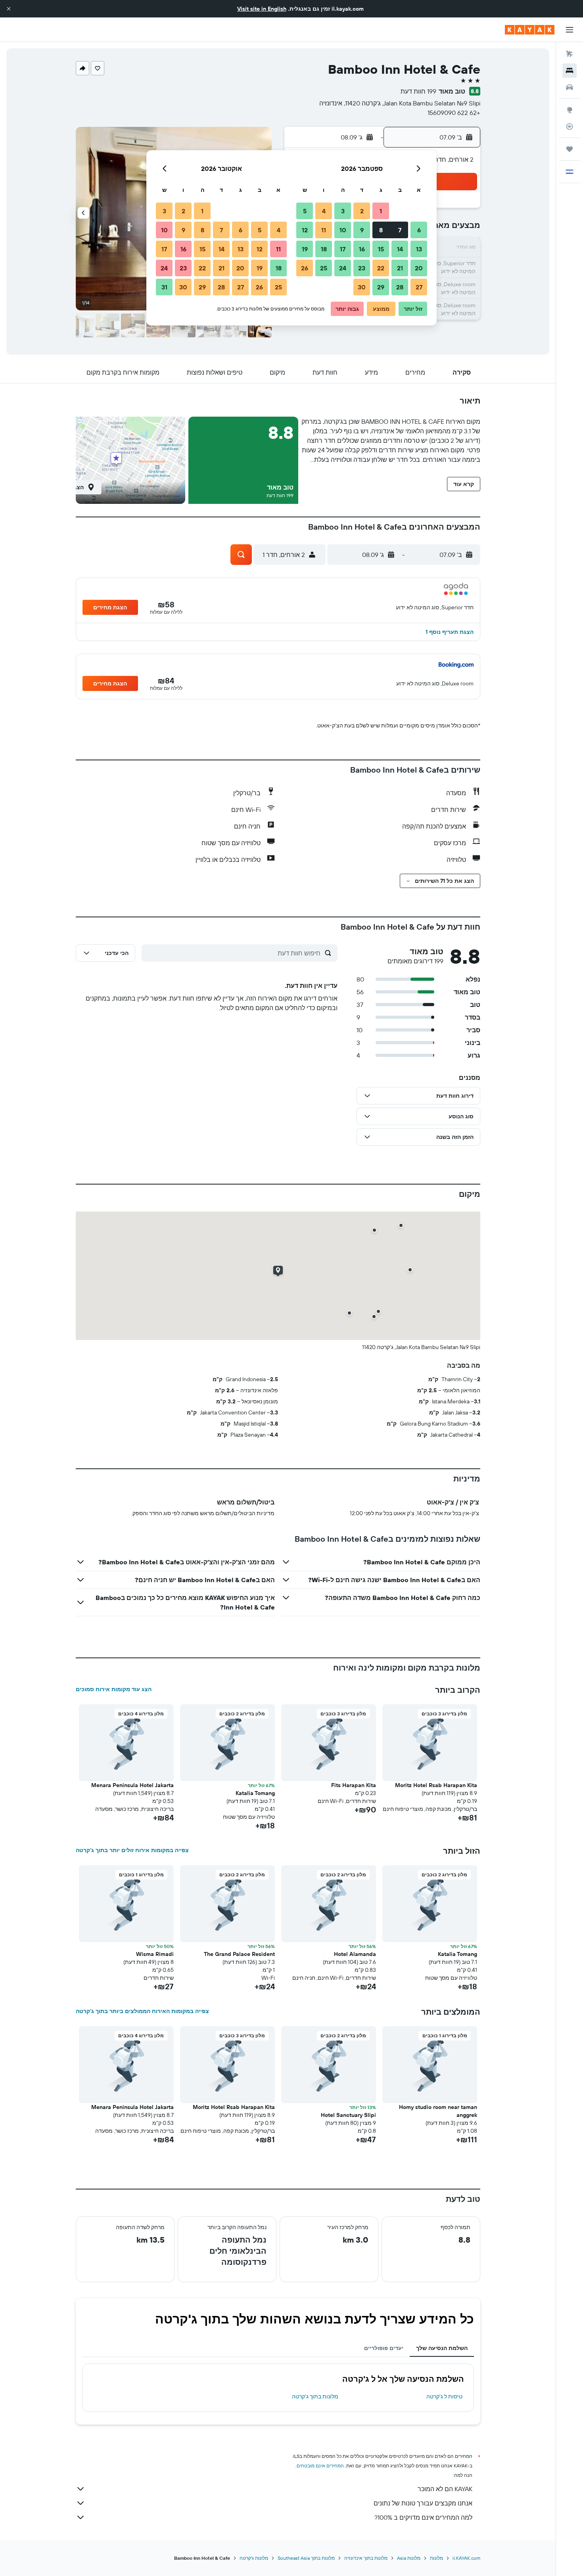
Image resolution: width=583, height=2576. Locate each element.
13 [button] (419, 249)
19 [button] (305, 249)
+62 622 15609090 (454, 113)
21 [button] (400, 268)
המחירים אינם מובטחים (320, 2466)
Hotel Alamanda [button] (355, 1954)
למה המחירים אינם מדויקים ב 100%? (423, 2517)
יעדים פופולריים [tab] (384, 2348)
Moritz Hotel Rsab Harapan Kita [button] (436, 1785)
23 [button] (362, 268)
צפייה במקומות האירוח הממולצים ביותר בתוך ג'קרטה (142, 2011)
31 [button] (164, 287)
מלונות (436, 2558)
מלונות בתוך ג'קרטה (315, 2396)
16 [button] (362, 249)
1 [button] (381, 211)
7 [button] (400, 230)
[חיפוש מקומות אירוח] (570, 71)
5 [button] (305, 211)
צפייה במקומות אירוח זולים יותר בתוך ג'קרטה (132, 1850)
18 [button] (324, 249)
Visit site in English (262, 9)
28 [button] (400, 287)
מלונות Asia (409, 2558)
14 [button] (400, 249)
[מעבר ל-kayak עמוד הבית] (530, 30)
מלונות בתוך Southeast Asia (306, 2558)
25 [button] (324, 268)
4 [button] (324, 211)
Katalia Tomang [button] (255, 1793)
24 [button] (343, 268)
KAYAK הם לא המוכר (445, 2489)
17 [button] (343, 249)
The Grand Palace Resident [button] (239, 1954)
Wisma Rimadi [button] (155, 1954)
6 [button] (419, 230)
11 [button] (324, 230)
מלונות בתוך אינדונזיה (366, 2558)
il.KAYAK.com (466, 2558)
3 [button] (343, 211)
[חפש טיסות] (570, 54)
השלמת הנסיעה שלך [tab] (442, 2348)
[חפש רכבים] (570, 87)
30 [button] (362, 287)
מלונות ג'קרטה (254, 2558)
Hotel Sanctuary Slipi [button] (348, 2115)
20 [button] (419, 268)
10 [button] (343, 230)
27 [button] (419, 287)
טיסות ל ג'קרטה (444, 2396)
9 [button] (362, 230)
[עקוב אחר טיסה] (570, 126)
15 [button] (381, 249)
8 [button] (381, 230)
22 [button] (381, 268)
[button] (9, 9)
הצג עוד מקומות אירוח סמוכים (114, 1689)
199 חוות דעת (418, 91)
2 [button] (362, 211)
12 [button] (305, 230)
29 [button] (381, 287)
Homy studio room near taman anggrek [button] (438, 2111)
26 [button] (305, 268)
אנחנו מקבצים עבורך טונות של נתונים (423, 2503)
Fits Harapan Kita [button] (354, 1785)
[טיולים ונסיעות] (570, 149)
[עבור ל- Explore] (570, 110)
